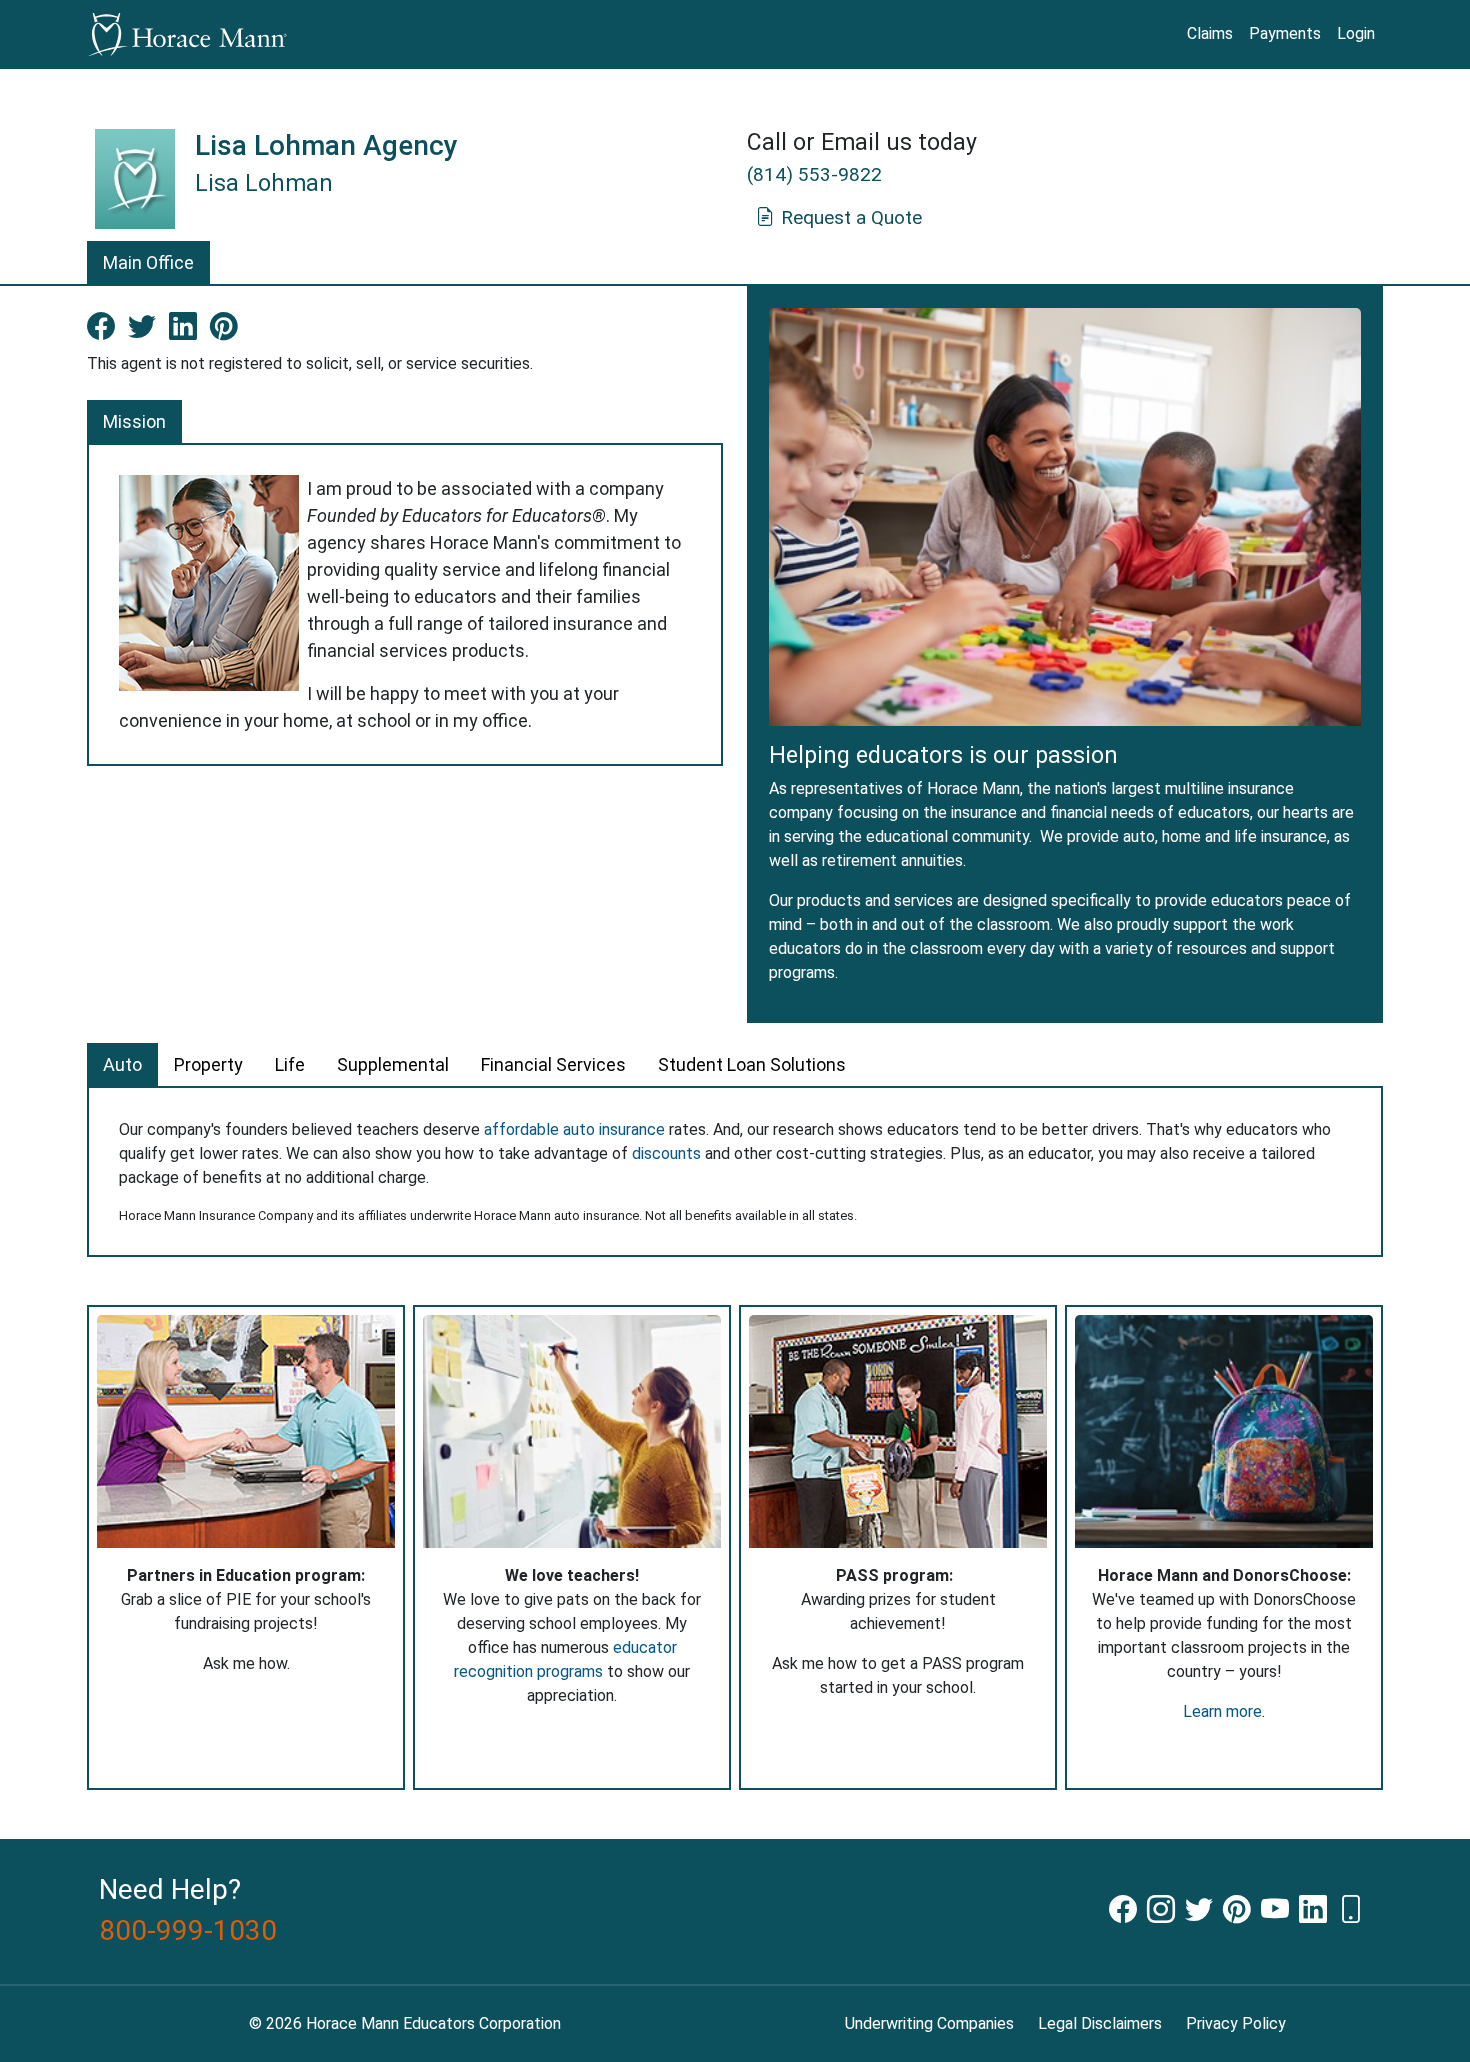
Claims (1210, 33)
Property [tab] (208, 1064)
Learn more (1222, 1711)
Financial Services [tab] (553, 1064)
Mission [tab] (134, 421)
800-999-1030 (188, 1930)
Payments (1285, 33)
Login (1356, 33)
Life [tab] (290, 1064)
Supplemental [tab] (393, 1064)
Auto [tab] (122, 1064)
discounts (666, 1153)
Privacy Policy (1236, 2023)
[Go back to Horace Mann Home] (187, 34)
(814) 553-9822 (814, 174)
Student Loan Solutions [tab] (752, 1064)
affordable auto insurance (574, 1129)
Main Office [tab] (148, 262)
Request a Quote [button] (851, 217)
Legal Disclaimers (1100, 2023)
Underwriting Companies (929, 2023)
